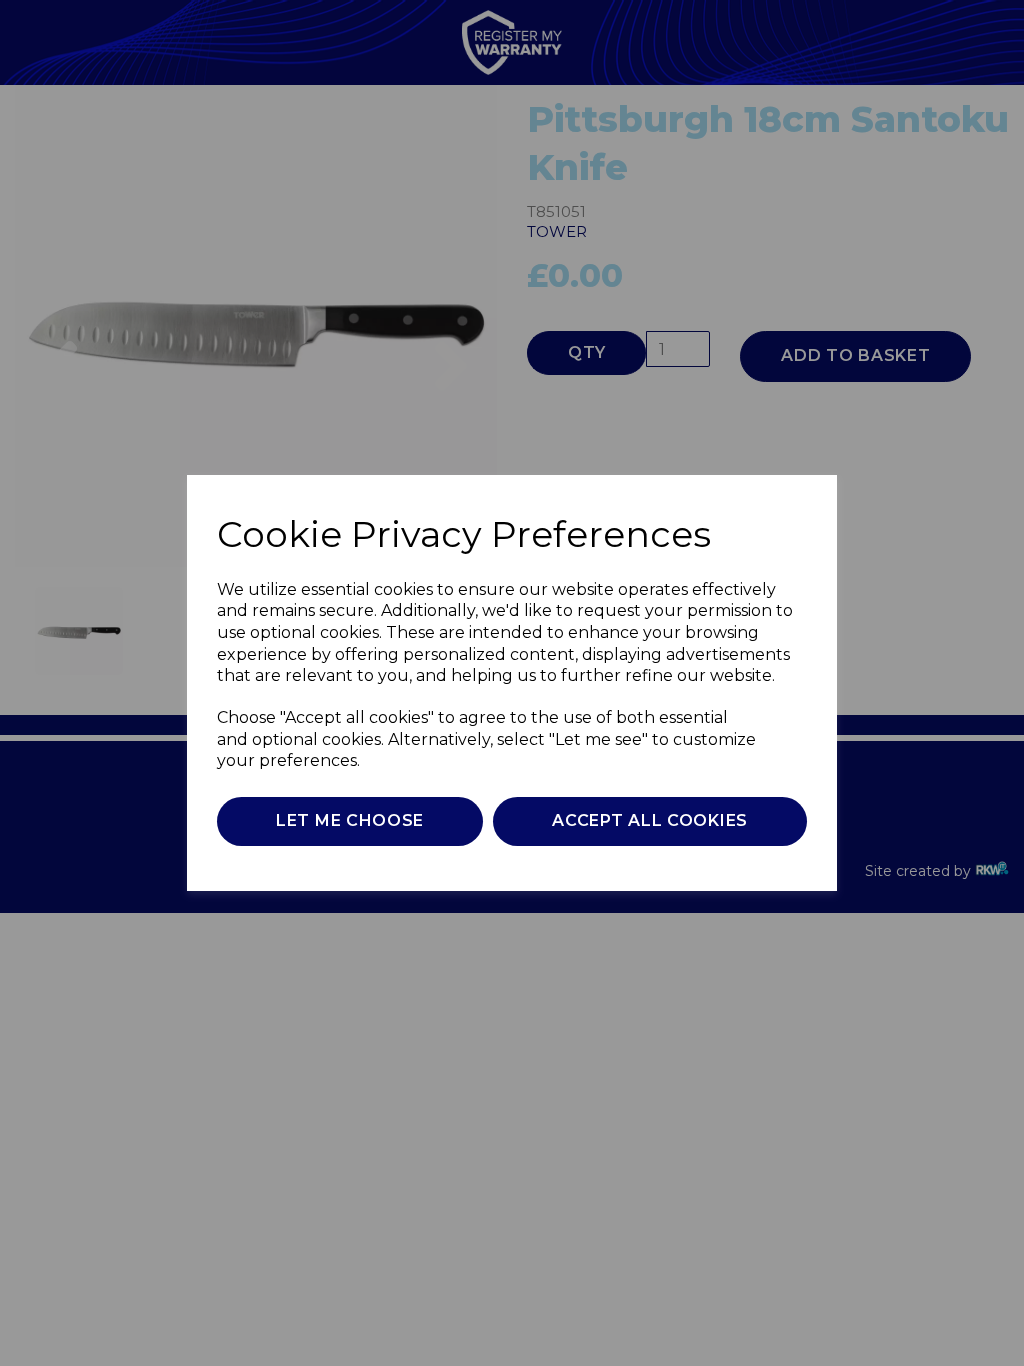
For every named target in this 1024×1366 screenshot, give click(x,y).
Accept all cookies (650, 820)
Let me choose (350, 820)
